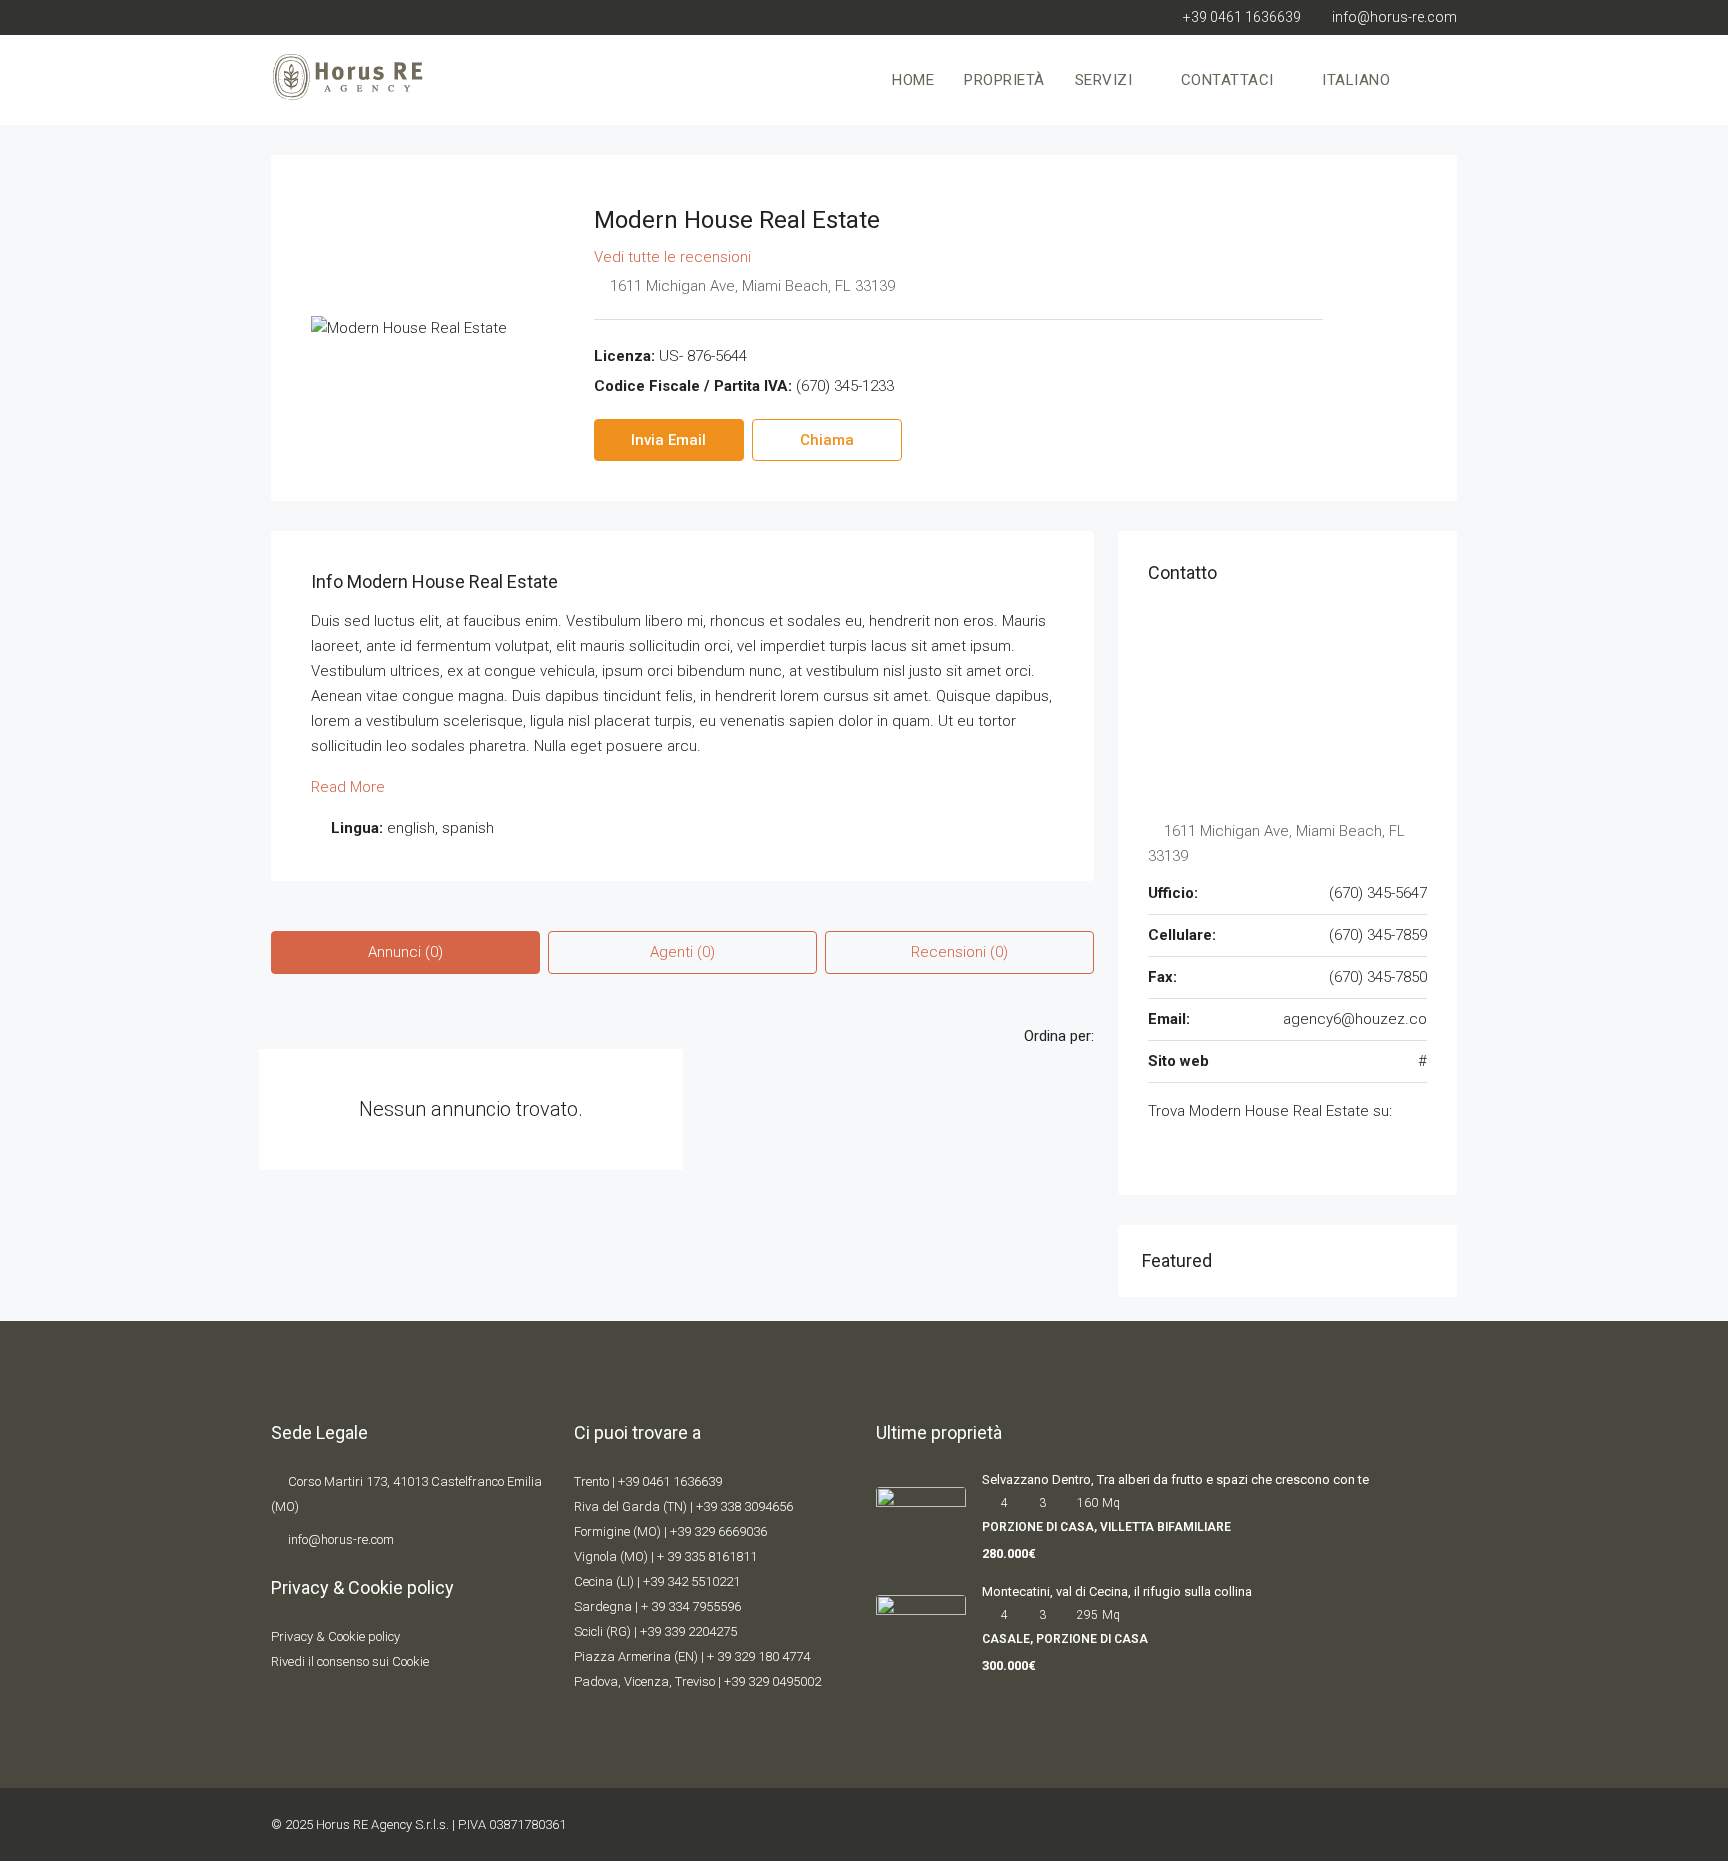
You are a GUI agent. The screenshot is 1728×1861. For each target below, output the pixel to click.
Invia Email (668, 440)
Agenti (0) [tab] (682, 952)
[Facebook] (1338, 1824)
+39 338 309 (730, 1506)
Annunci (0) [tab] (405, 952)
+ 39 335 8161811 (707, 1556)
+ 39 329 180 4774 (758, 1656)
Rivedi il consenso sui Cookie (350, 1661)
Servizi (1104, 80)
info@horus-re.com (341, 1539)
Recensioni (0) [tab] (959, 952)
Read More (348, 787)
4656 (779, 1506)
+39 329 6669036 (718, 1531)
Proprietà (1004, 80)
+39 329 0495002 (772, 1681)
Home (913, 80)
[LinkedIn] (1440, 1824)
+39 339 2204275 (688, 1631)
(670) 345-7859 (1378, 935)
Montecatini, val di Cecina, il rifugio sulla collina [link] (1117, 1591)
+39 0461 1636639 (670, 1481)
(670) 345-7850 (1378, 977)
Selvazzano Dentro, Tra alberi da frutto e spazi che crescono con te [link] (1175, 1479)
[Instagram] (1406, 1824)
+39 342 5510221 (691, 1581)
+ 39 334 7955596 (691, 1606)
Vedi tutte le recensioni (672, 257)
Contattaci (1227, 80)
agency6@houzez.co (1355, 1019)
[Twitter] (1372, 1824)
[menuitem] (1426, 80)
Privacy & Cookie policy (335, 1636)
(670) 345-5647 (1378, 893)
